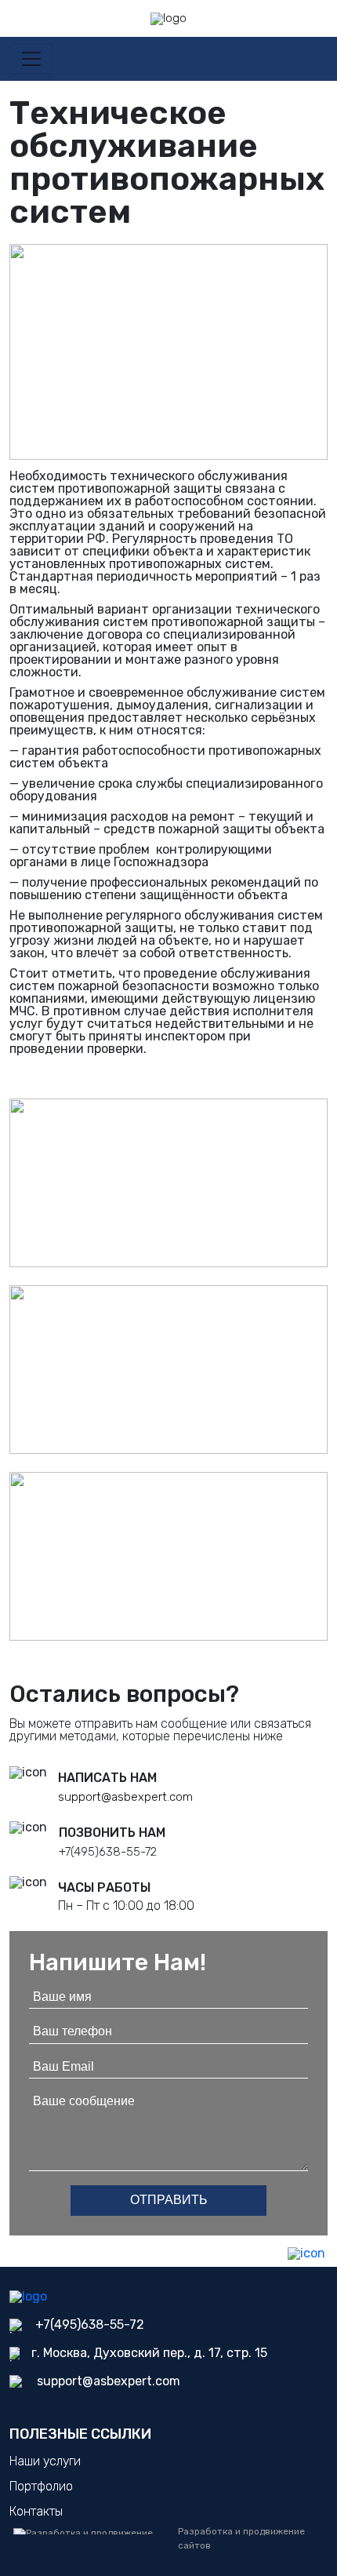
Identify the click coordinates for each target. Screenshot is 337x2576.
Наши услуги (45, 2461)
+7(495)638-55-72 (108, 1852)
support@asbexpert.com (125, 1797)
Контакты (36, 2511)
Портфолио (41, 2486)
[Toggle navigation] (31, 59)
